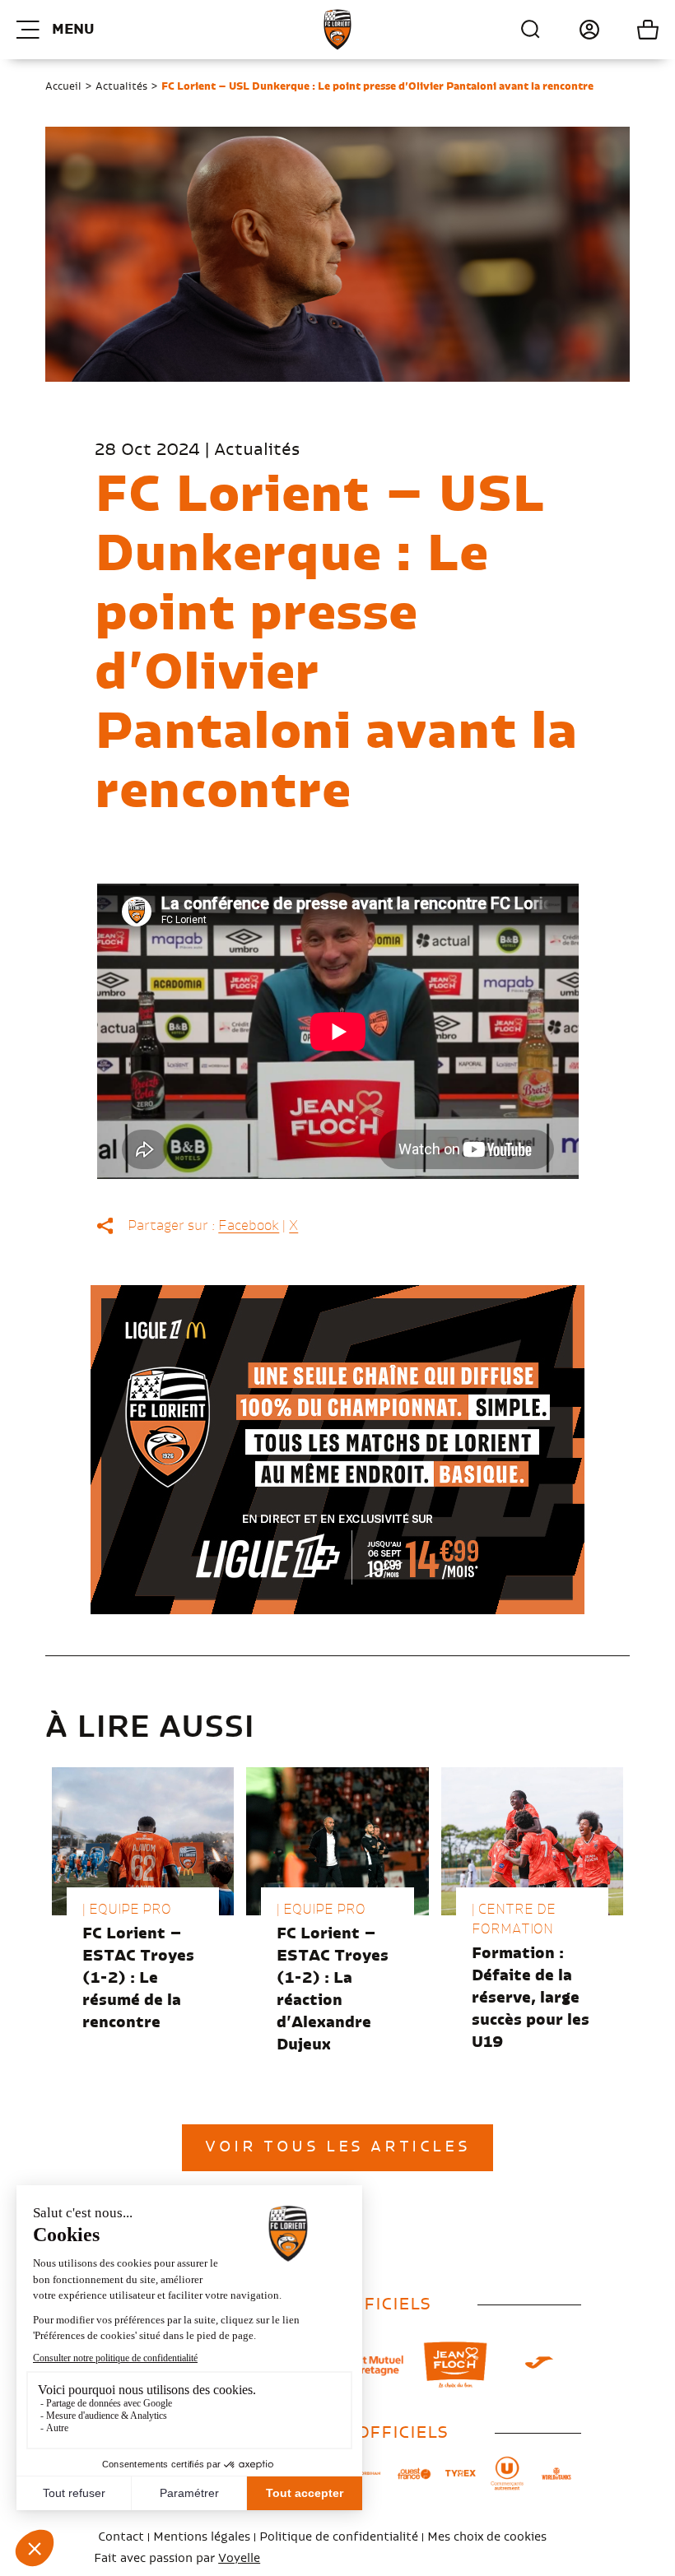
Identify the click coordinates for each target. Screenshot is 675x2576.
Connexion (571, 30)
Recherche (531, 30)
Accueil (63, 86)
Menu (73, 30)
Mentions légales (202, 2537)
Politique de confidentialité (339, 2537)
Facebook (249, 1226)
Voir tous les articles (337, 2147)
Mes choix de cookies (487, 2537)
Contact (121, 2537)
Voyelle (239, 2559)
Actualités (121, 86)
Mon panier (629, 30)
